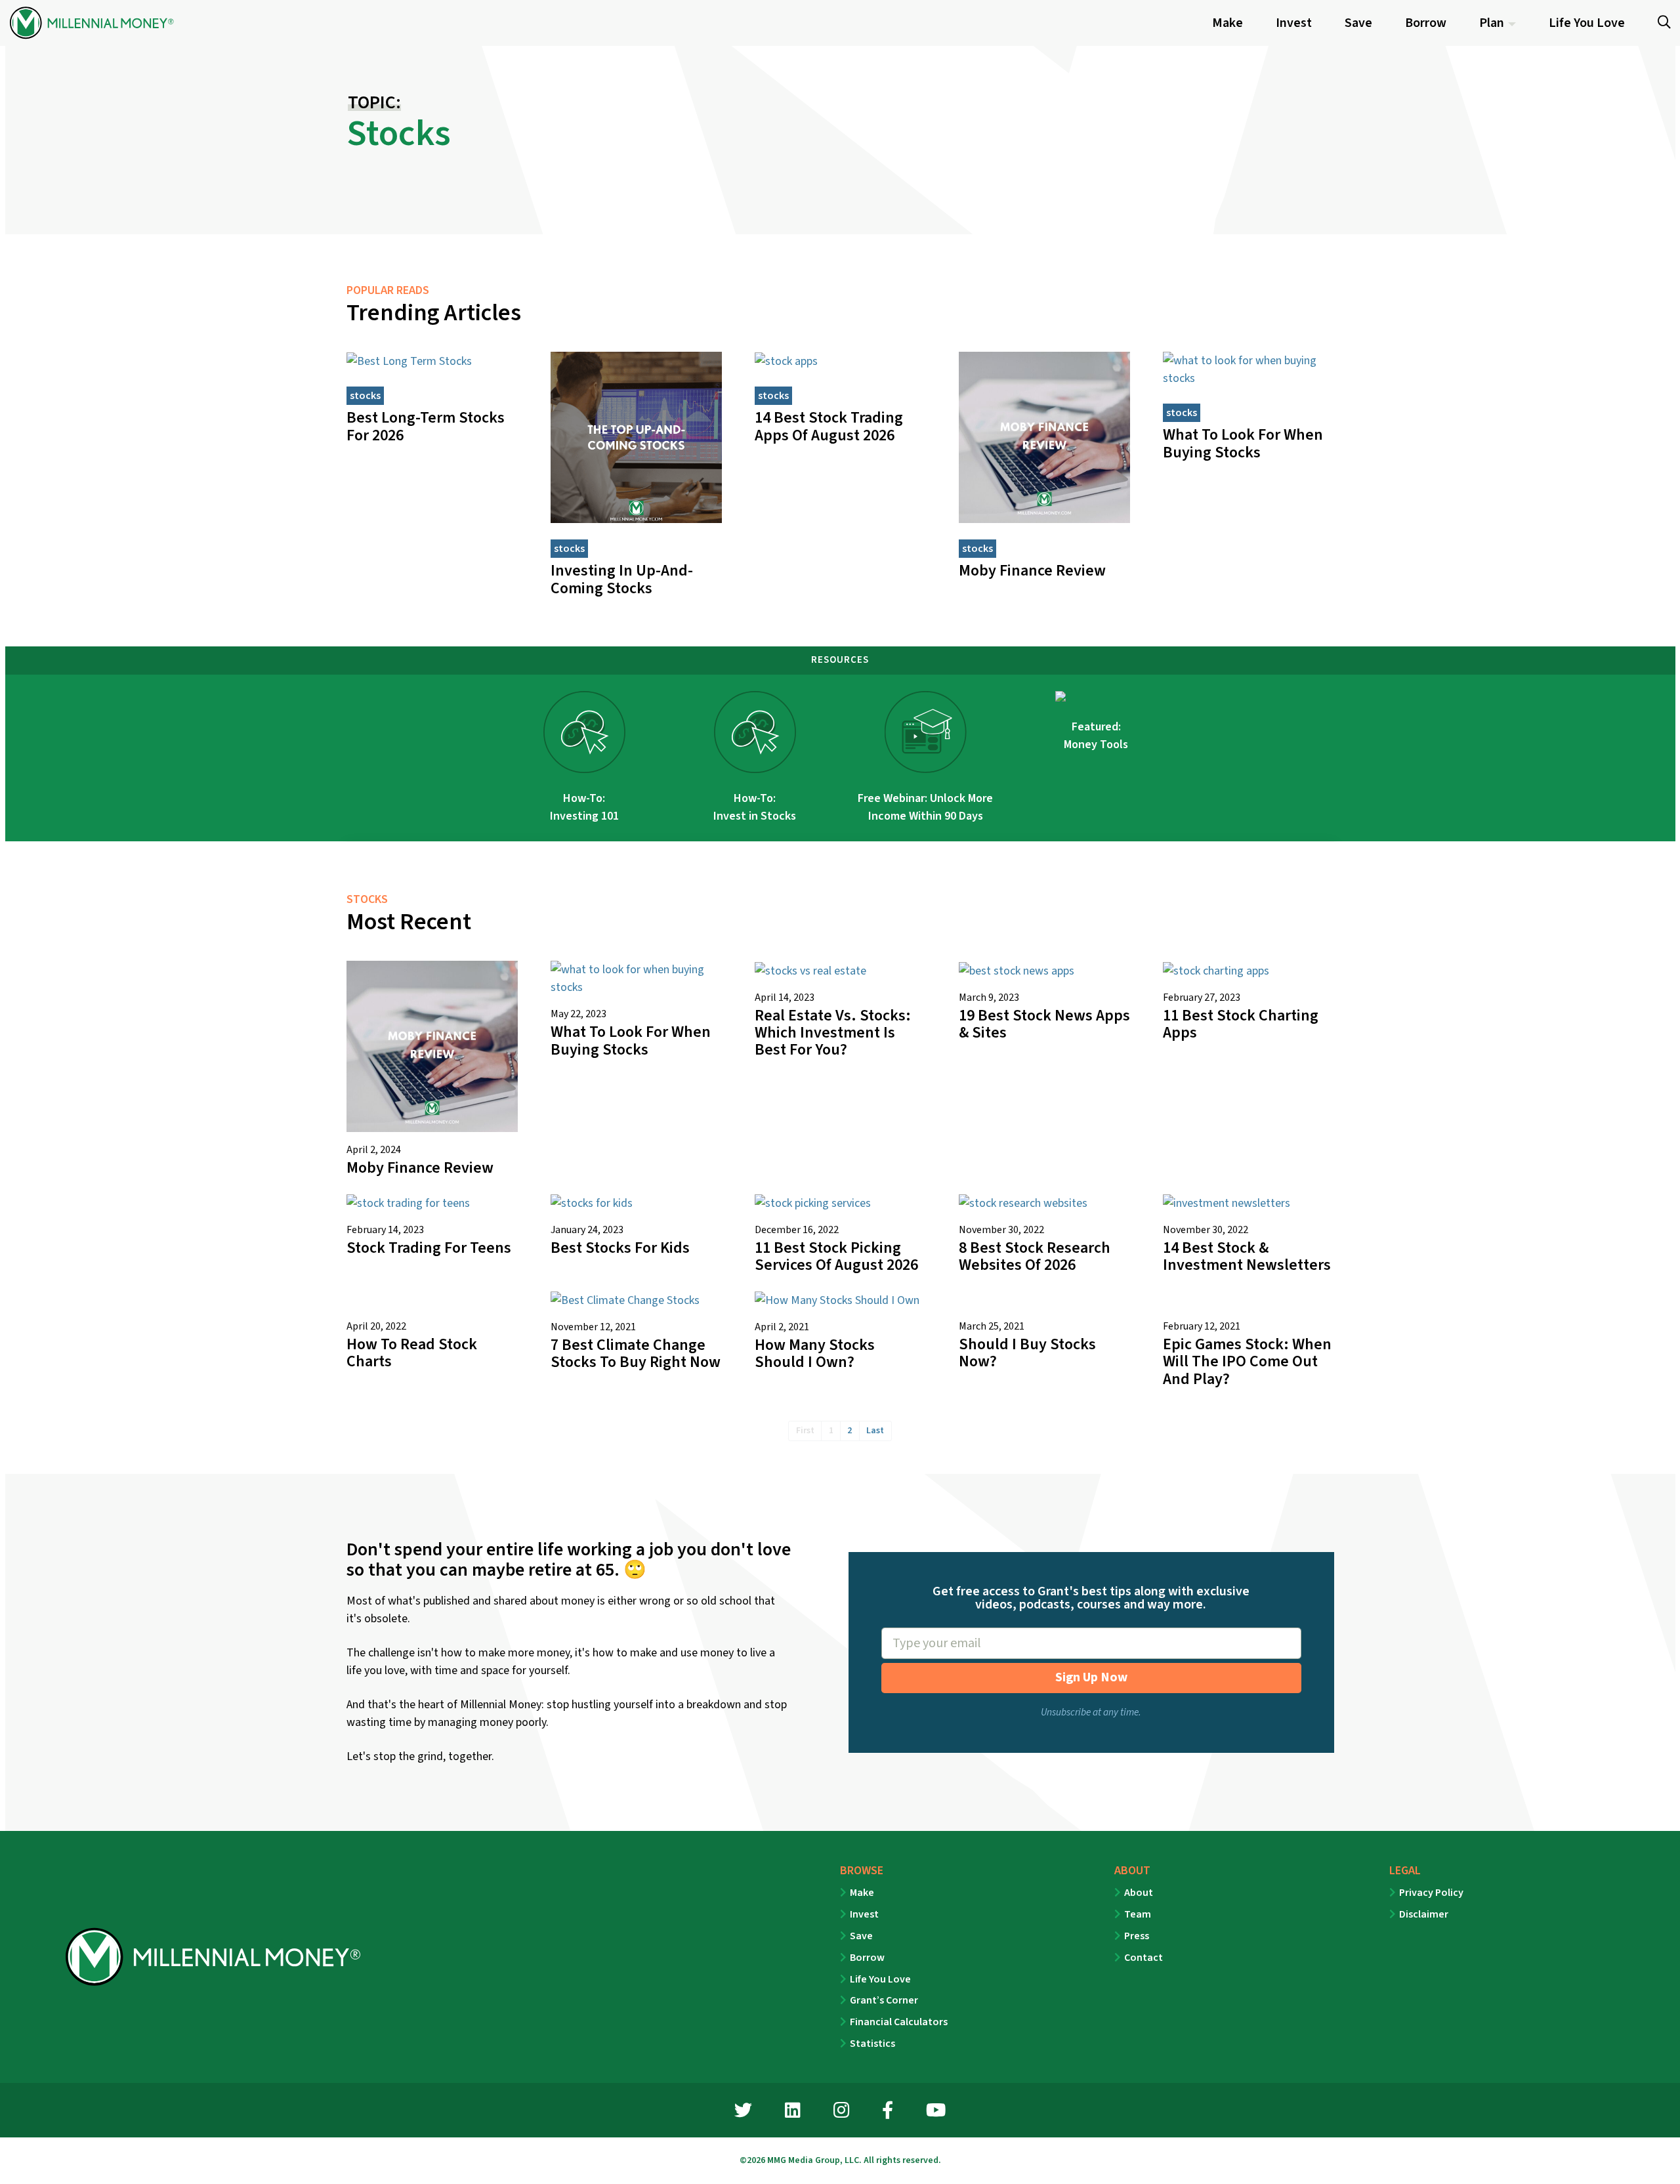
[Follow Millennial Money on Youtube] (936, 2112)
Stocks (365, 396)
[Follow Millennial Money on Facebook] (888, 2112)
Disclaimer (1424, 1914)
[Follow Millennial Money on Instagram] (841, 2112)
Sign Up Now (1091, 1677)
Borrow (867, 1958)
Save (861, 1936)
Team (1138, 1914)
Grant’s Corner (884, 2000)
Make (862, 1893)
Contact (1144, 1958)
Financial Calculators (899, 2022)
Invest (864, 1914)
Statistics (872, 2044)
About (1139, 1893)
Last (875, 1431)
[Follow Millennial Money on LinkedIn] (793, 2112)
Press (1137, 1936)
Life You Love (880, 1979)
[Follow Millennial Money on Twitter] (743, 2112)
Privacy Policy (1431, 1893)
